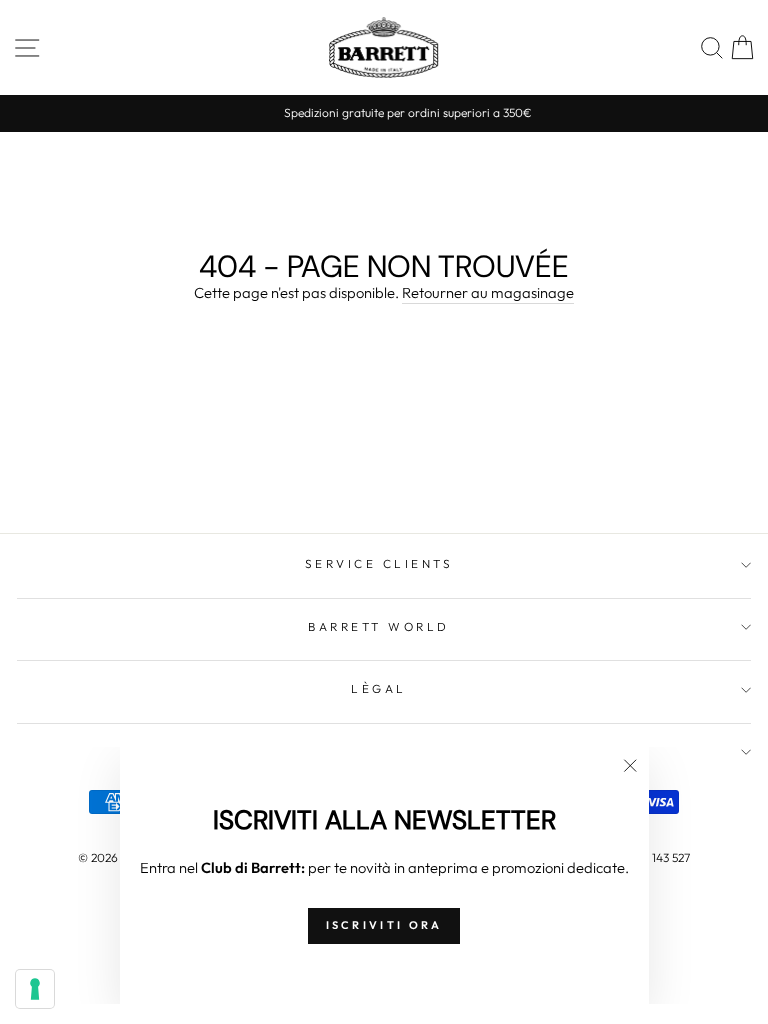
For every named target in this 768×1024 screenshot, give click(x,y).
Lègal (379, 688)
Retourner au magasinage (488, 292)
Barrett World (379, 626)
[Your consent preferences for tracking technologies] (35, 989)
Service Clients (379, 563)
